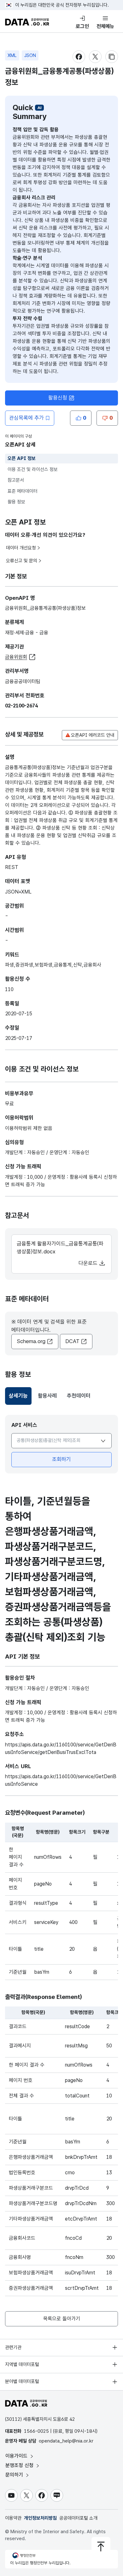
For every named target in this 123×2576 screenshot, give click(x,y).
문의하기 (15, 2475)
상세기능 (20, 1398)
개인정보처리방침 (40, 2518)
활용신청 (58, 398)
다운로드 (89, 1263)
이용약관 (13, 2518)
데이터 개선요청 (21, 548)
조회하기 (61, 1459)
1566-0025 (36, 2431)
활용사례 (47, 1396)
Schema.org (31, 1341)
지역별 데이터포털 (22, 2364)
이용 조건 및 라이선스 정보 (33, 469)
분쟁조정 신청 (20, 2465)
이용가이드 (17, 2456)
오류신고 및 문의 (22, 561)
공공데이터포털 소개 (78, 2518)
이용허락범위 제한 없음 (29, 1128)
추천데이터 (79, 1396)
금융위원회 (16, 657)
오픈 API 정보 (22, 458)
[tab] (18, 1396)
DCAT (72, 1341)
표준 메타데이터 (23, 491)
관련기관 (13, 2347)
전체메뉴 (105, 26)
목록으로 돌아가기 (62, 2319)
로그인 (82, 26)
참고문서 (16, 480)
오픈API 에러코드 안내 (93, 735)
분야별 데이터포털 (22, 2381)
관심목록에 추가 (26, 418)
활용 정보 (16, 502)
